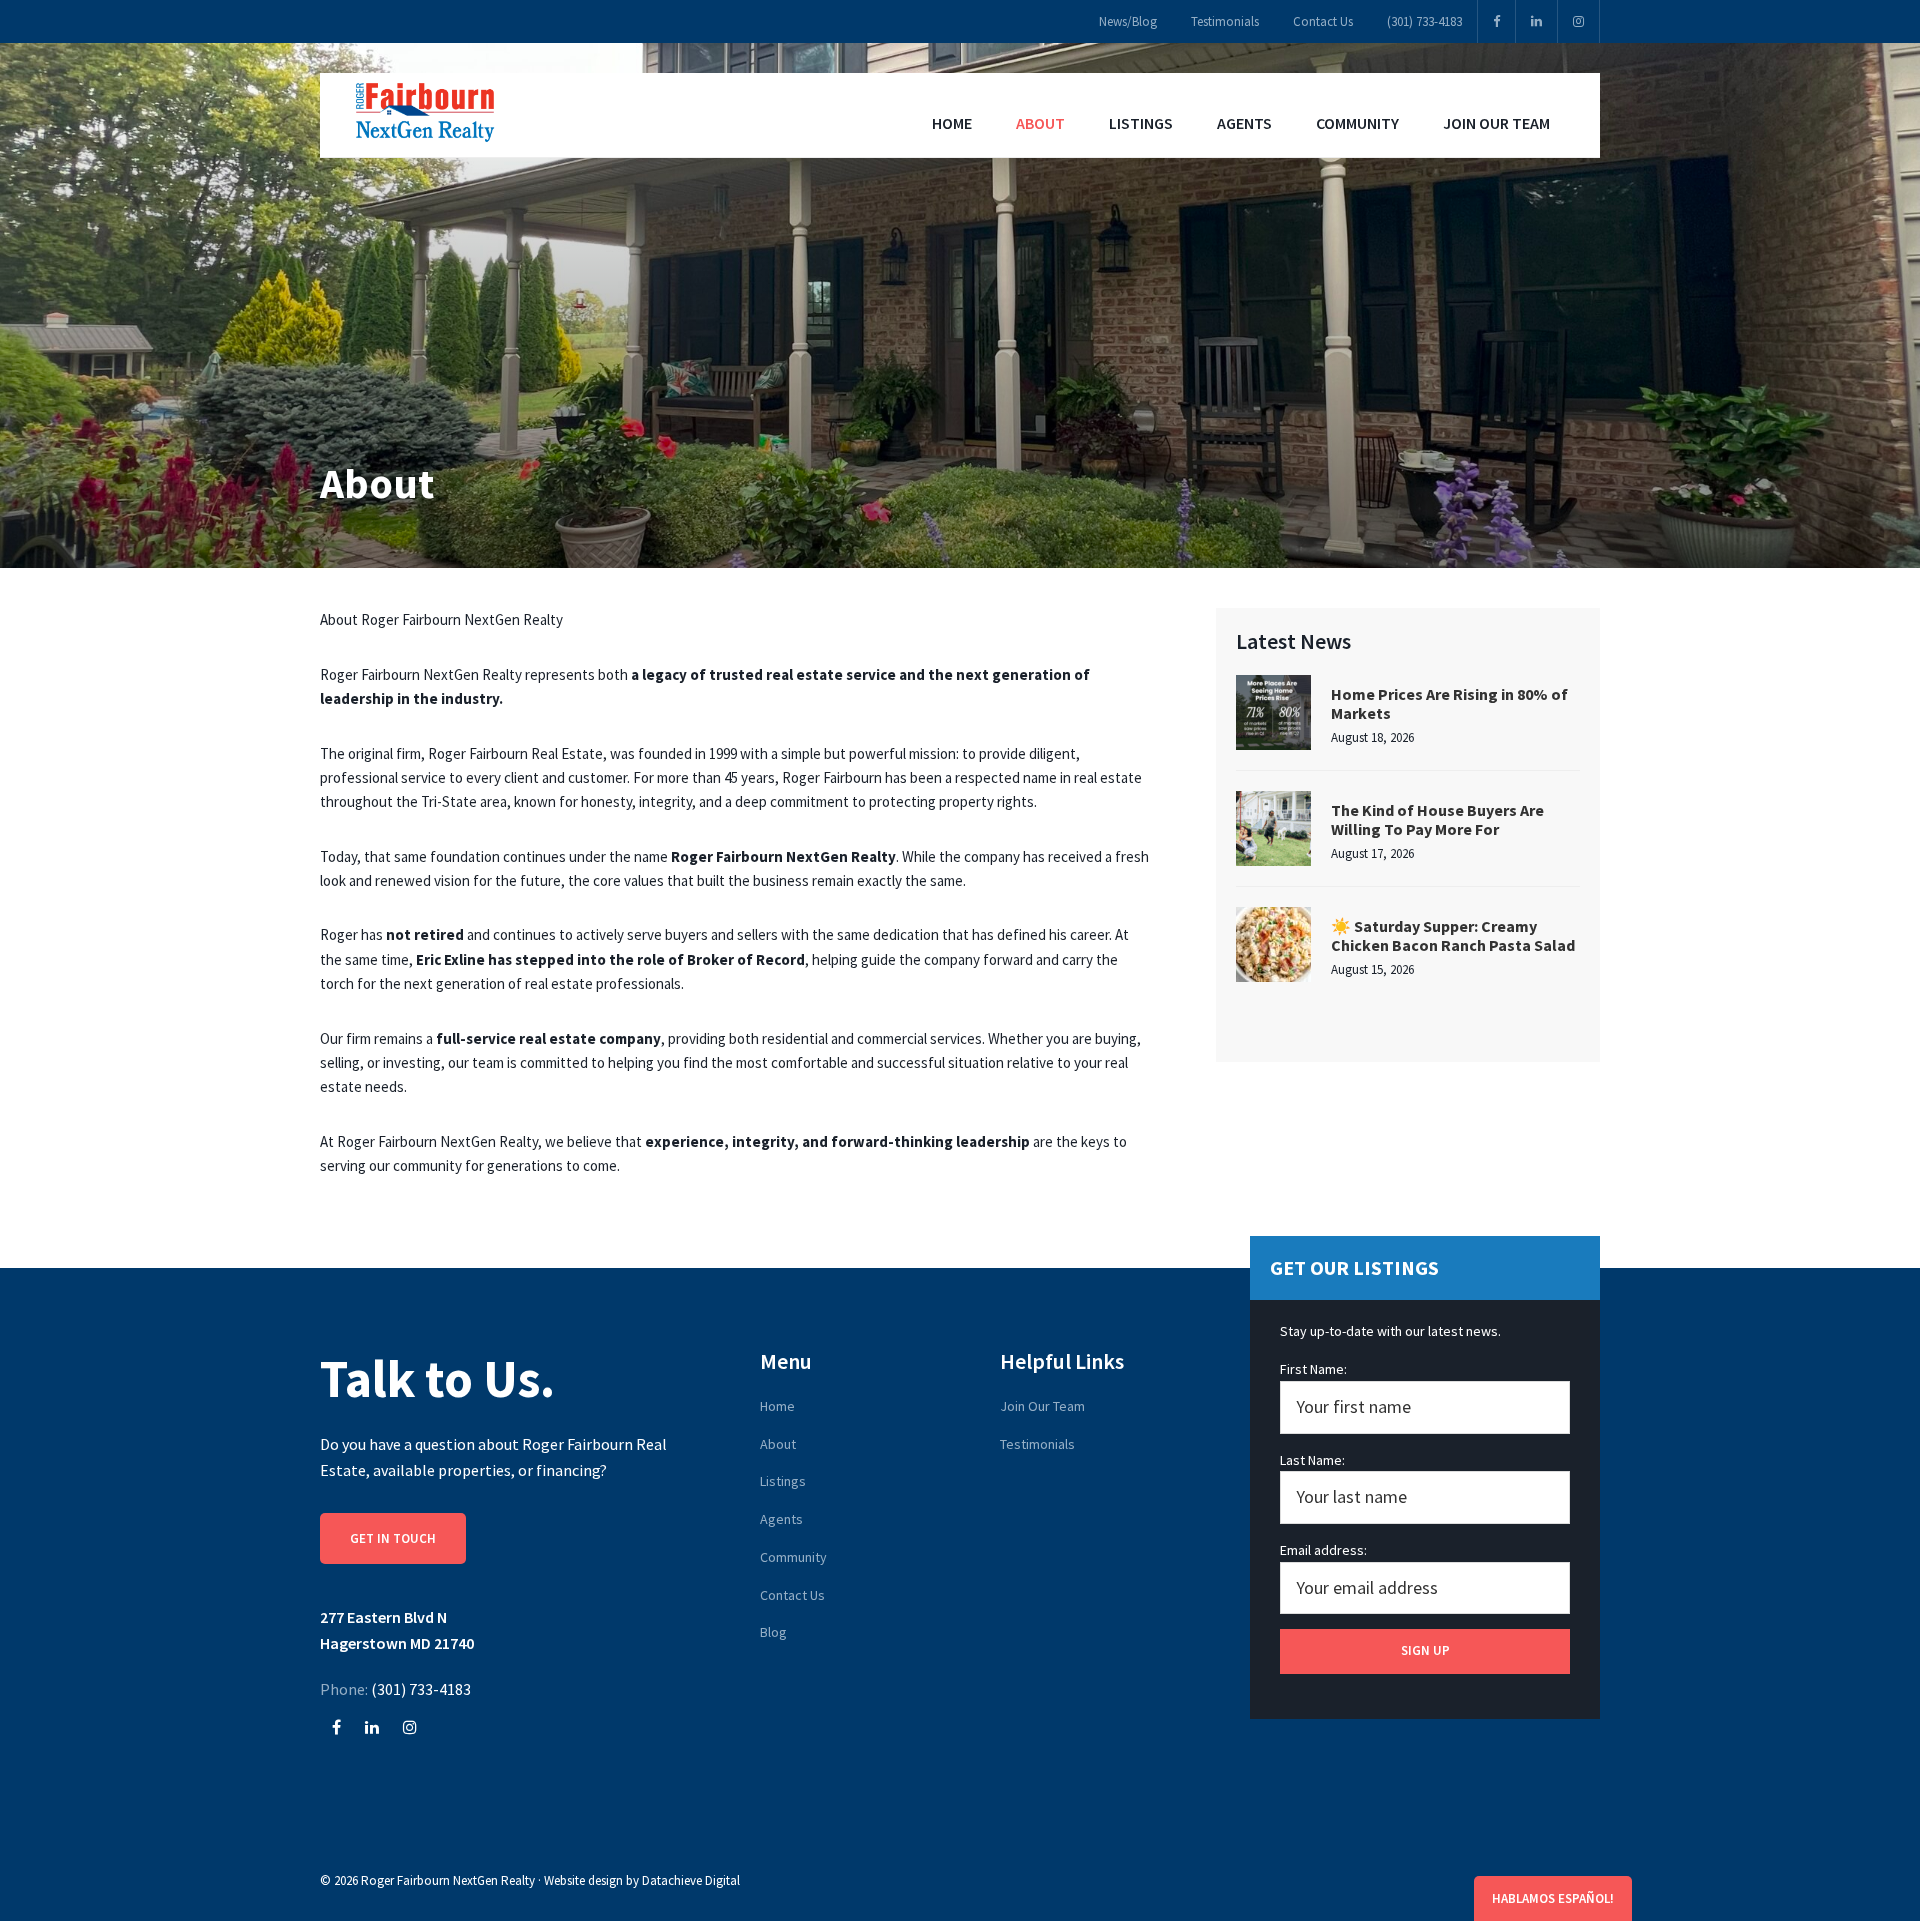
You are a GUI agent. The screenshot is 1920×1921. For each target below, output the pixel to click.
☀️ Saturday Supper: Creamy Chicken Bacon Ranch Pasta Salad (1453, 935)
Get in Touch (393, 1538)
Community (793, 1557)
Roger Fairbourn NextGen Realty (448, 1880)
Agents (781, 1519)
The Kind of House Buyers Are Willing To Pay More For (1437, 819)
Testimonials (1037, 1444)
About (778, 1444)
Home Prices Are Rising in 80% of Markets (1449, 703)
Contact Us (792, 1595)
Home (777, 1406)
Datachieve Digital (691, 1880)
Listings (783, 1481)
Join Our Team (1042, 1406)
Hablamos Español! (1553, 1898)
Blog (773, 1632)
